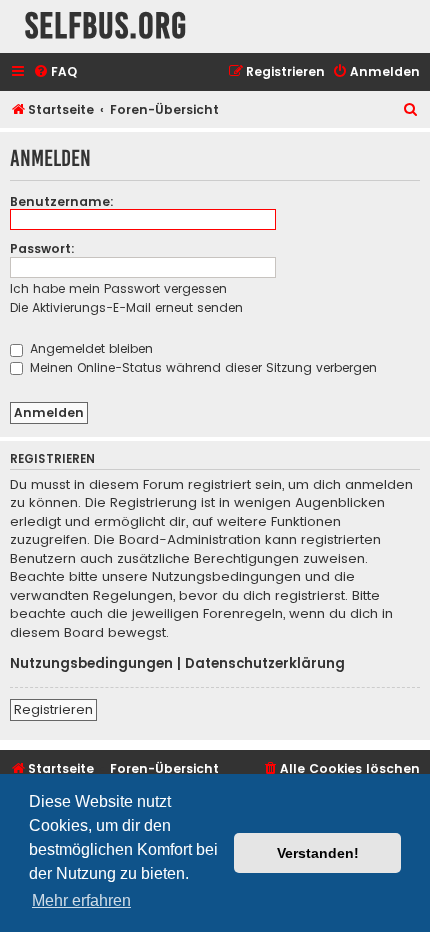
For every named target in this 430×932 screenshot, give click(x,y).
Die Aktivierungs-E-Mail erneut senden (126, 307)
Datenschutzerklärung (265, 664)
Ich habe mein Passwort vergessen (118, 288)
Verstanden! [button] (318, 853)
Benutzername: (62, 201)
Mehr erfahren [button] (81, 900)
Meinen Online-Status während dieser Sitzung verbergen (201, 367)
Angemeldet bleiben (89, 348)
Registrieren (53, 709)
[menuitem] (55, 72)
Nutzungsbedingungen (91, 664)
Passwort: (42, 248)
